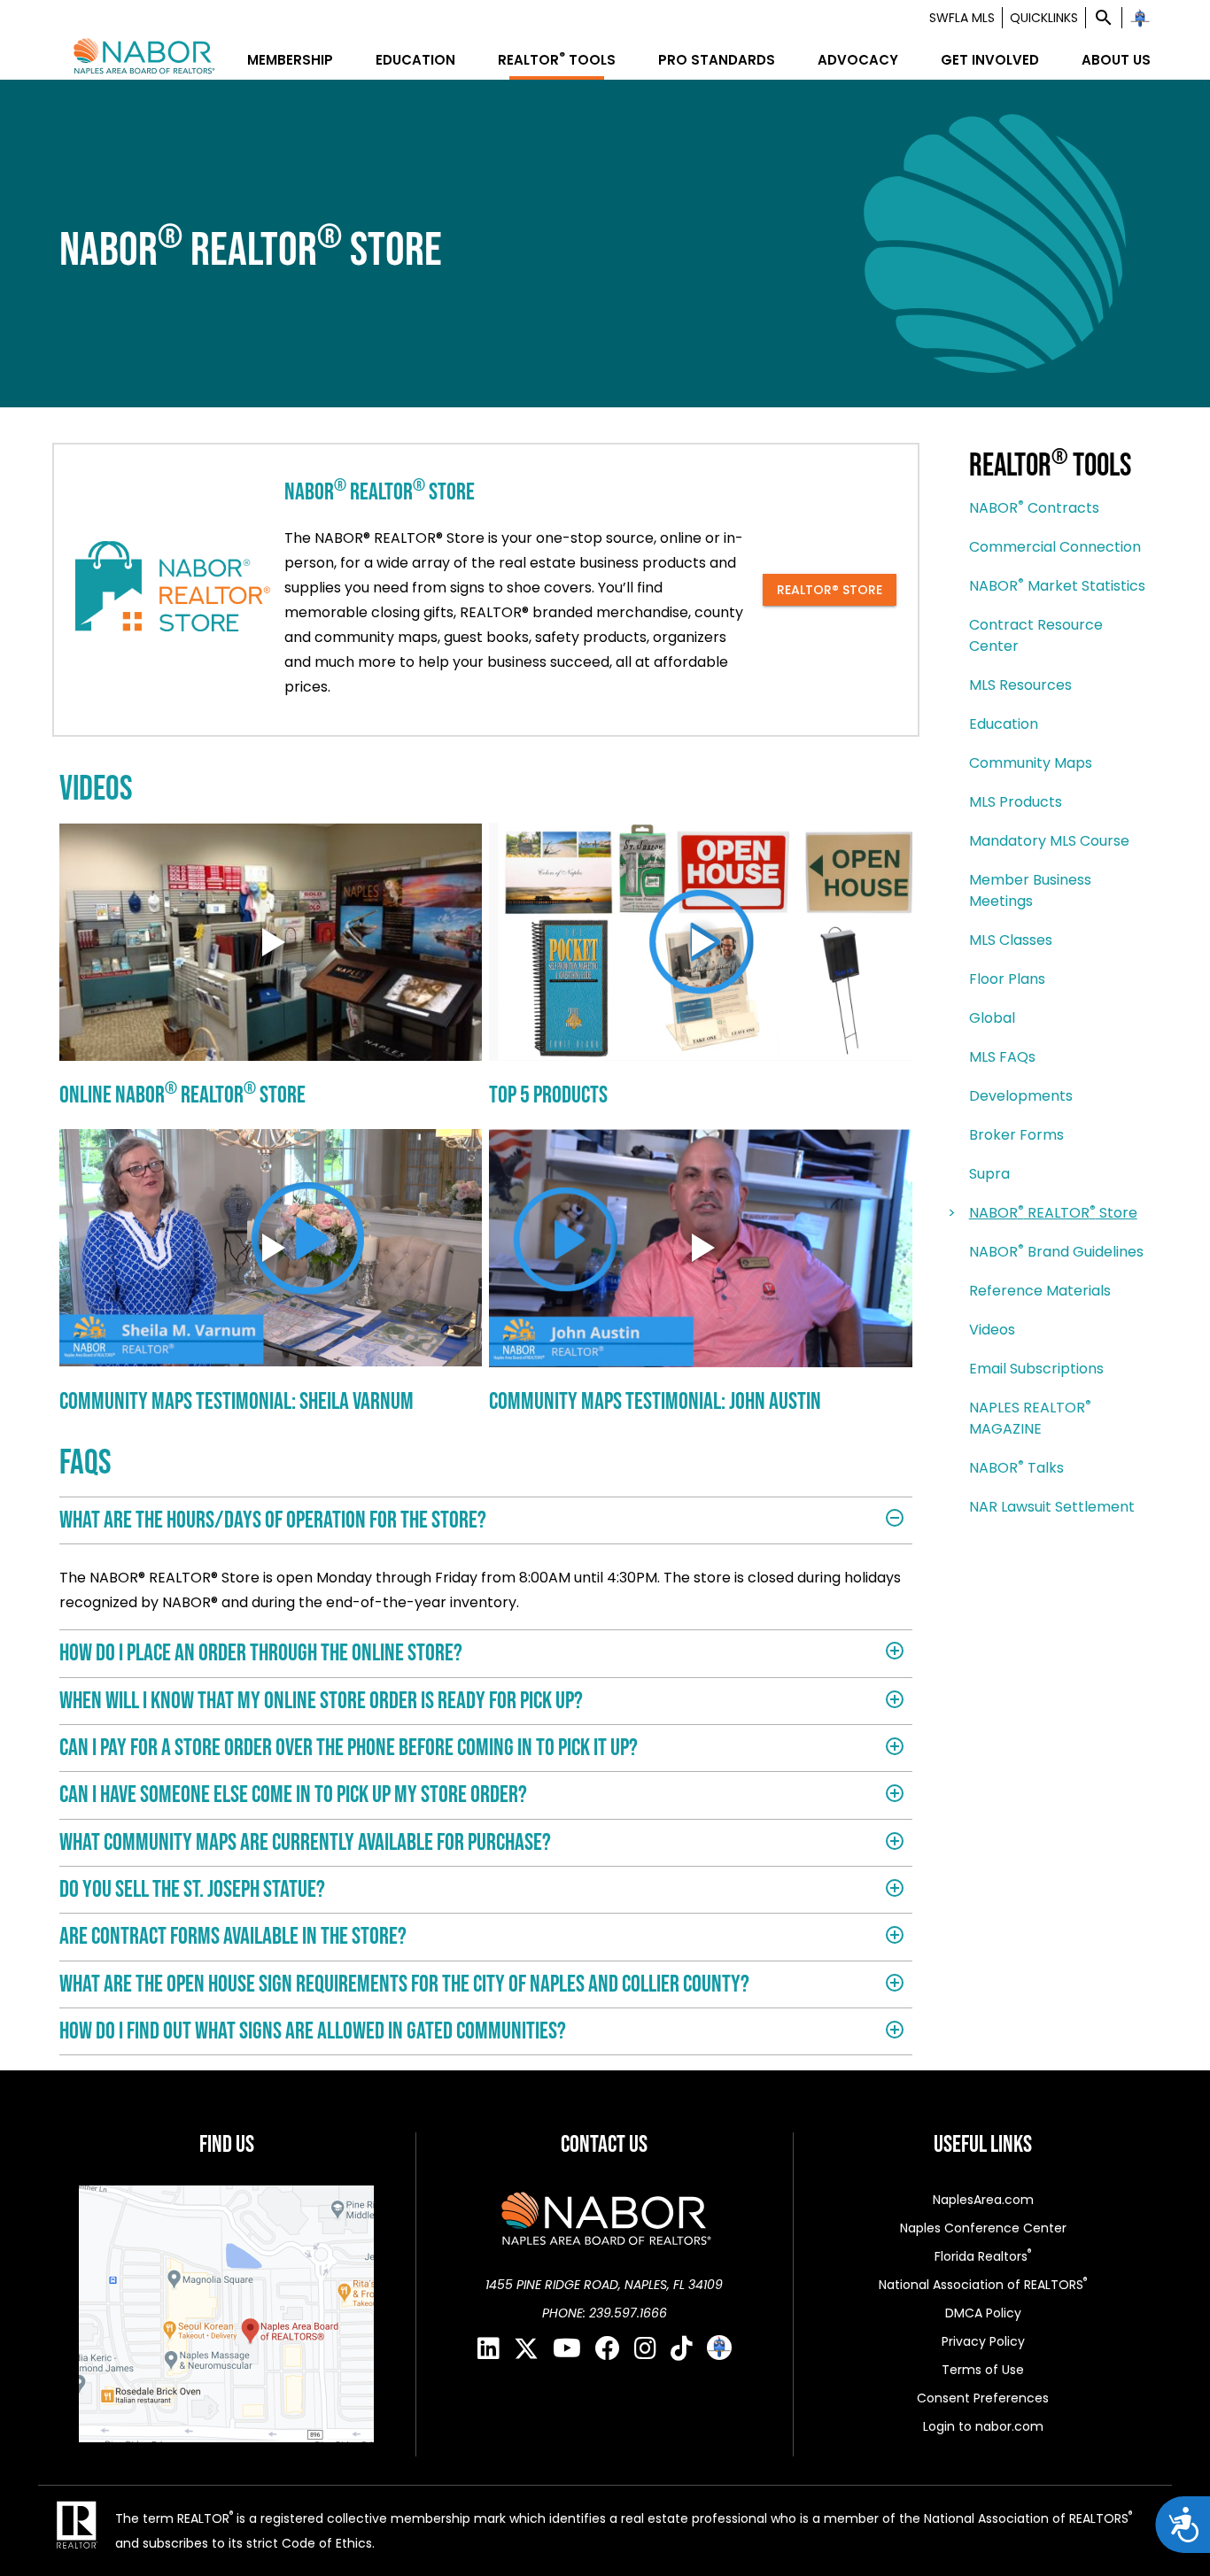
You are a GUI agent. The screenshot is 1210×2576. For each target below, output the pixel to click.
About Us (1116, 60)
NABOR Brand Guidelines (1056, 1252)
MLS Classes (1011, 940)
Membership (290, 60)
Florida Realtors (983, 2256)
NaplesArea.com (983, 2200)
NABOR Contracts (1034, 508)
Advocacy (858, 60)
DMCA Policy (983, 2313)
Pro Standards (717, 60)
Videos (992, 1330)
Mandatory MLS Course (1049, 841)
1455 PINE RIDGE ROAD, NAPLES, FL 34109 (604, 2285)
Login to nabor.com (983, 2426)
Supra (989, 1174)
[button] (1104, 18)
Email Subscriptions (1036, 1369)
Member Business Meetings (1030, 890)
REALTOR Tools (557, 60)
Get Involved (990, 60)
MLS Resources (1020, 685)
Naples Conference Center (983, 2228)
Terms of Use (983, 2370)
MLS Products (1016, 802)
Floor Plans (1007, 979)
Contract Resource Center (1036, 635)
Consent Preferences (983, 2398)
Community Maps (1031, 763)
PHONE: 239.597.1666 (605, 2313)
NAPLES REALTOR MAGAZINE (1030, 1418)
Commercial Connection (1055, 547)
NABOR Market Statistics (1057, 586)
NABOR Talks (1016, 1468)
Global (992, 1018)
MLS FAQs (1002, 1057)
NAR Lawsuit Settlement (1052, 1507)
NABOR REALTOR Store (1053, 1213)
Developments (1021, 1096)
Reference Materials (1040, 1291)
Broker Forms (1016, 1135)
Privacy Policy (983, 2341)
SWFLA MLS (962, 18)
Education (415, 60)
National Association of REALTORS (983, 2284)
